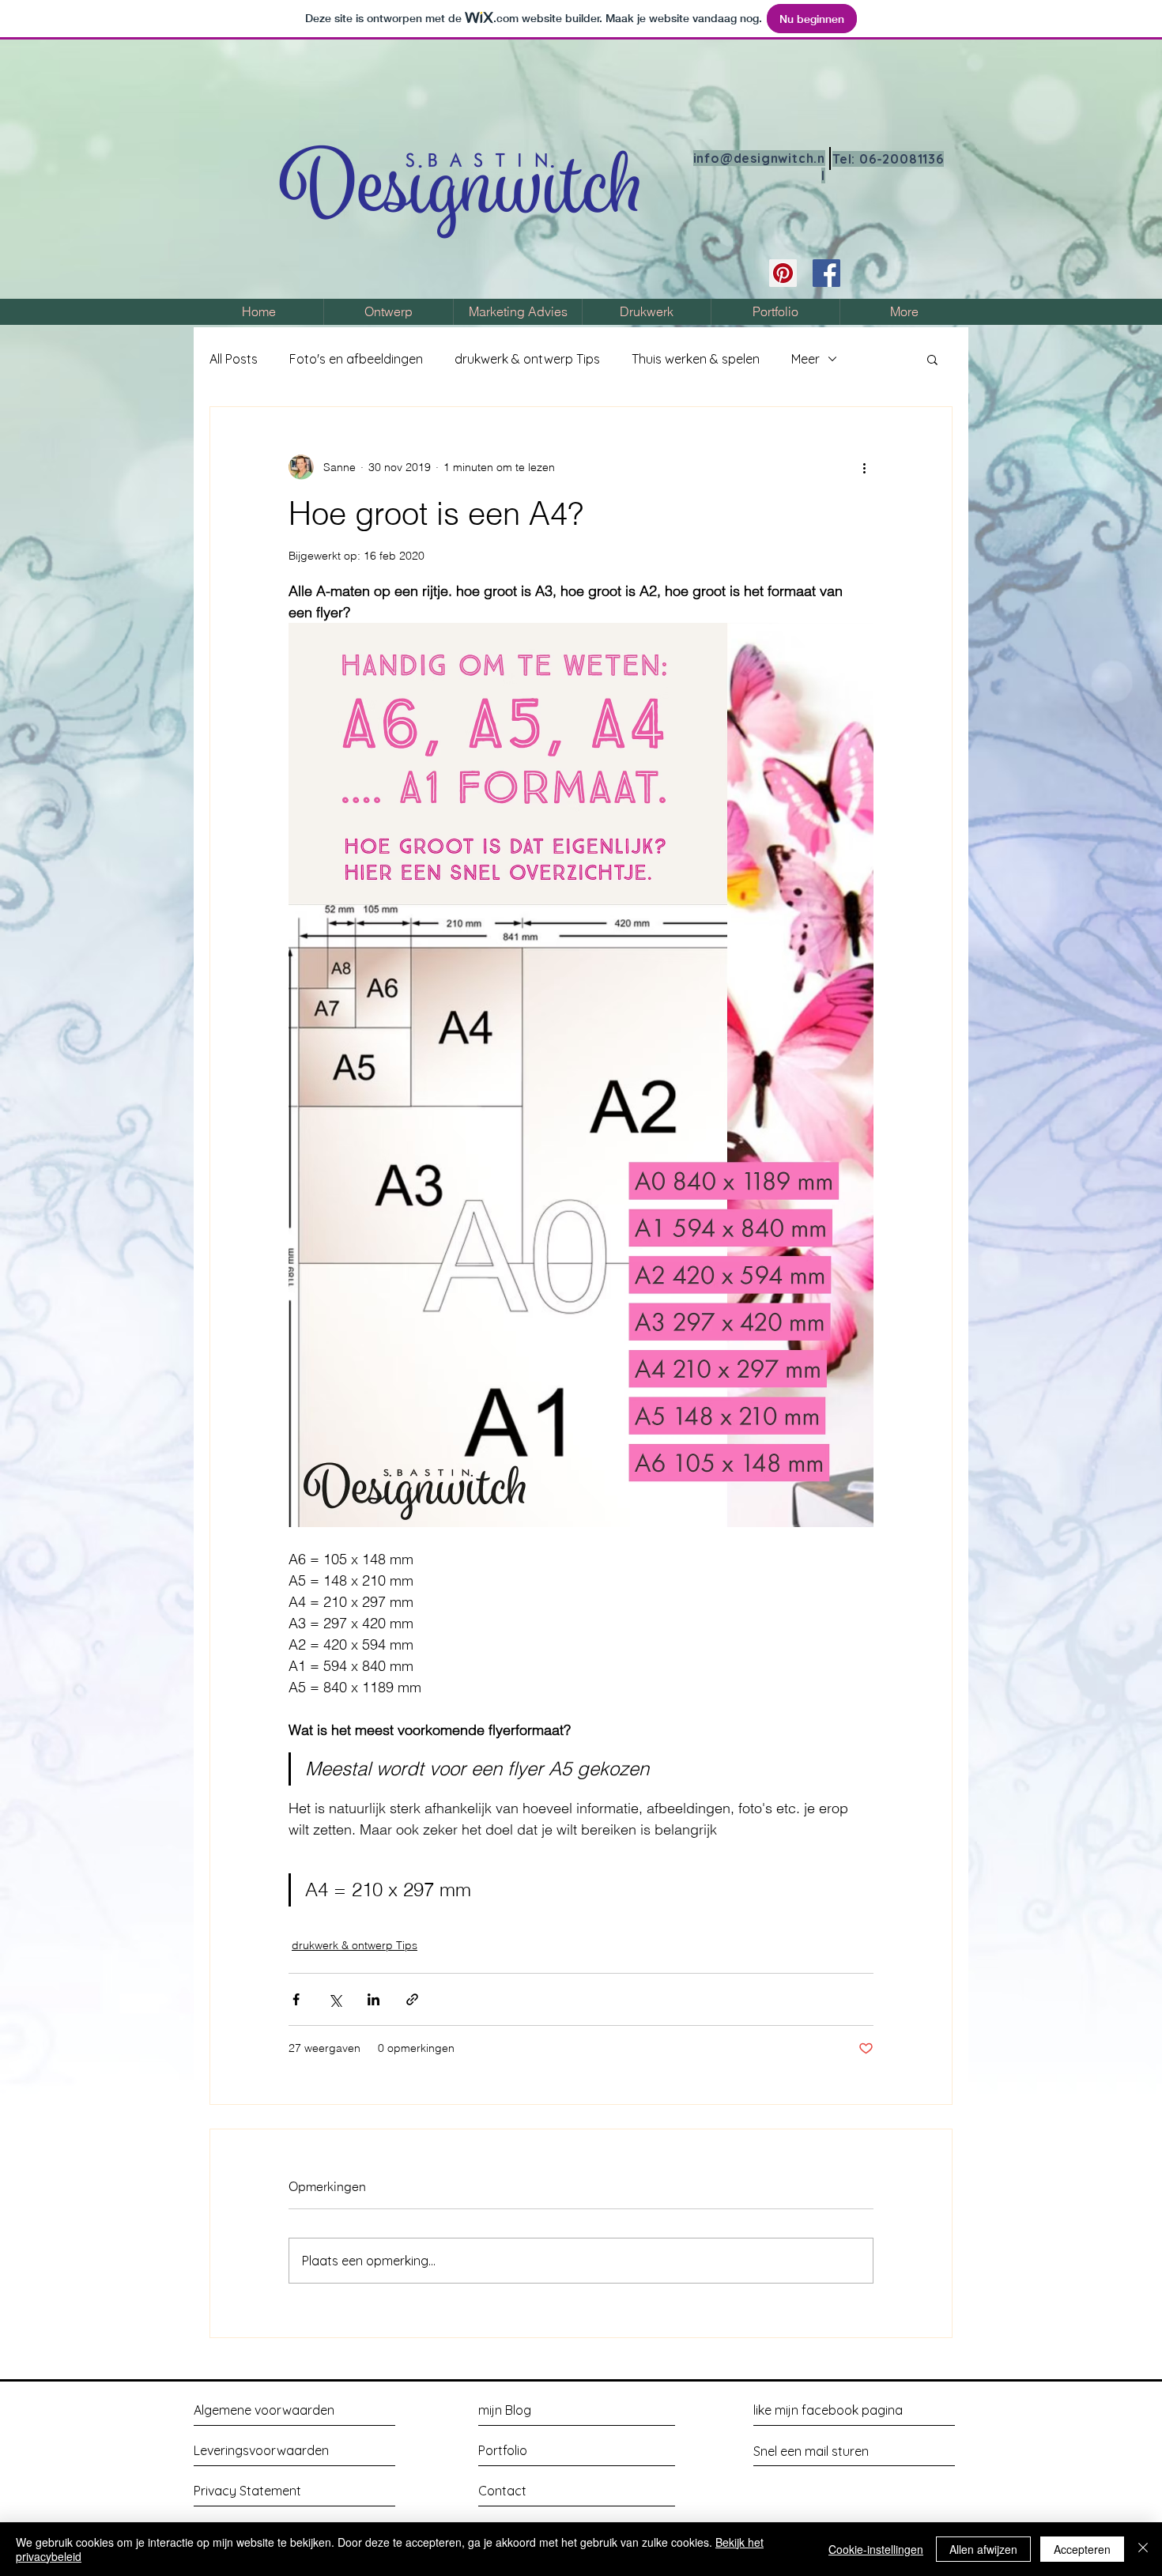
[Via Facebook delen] (296, 1999)
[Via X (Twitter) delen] (335, 1999)
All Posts (234, 359)
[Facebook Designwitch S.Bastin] (826, 273)
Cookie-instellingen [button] (876, 2549)
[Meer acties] (864, 467)
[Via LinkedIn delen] (373, 1999)
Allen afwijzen (983, 2549)
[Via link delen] (412, 1999)
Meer (805, 359)
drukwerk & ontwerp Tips (527, 359)
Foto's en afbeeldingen (356, 359)
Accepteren (1082, 2549)
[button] (932, 359)
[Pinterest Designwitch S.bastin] (783, 273)
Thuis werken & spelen (696, 359)
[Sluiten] (1143, 2549)
